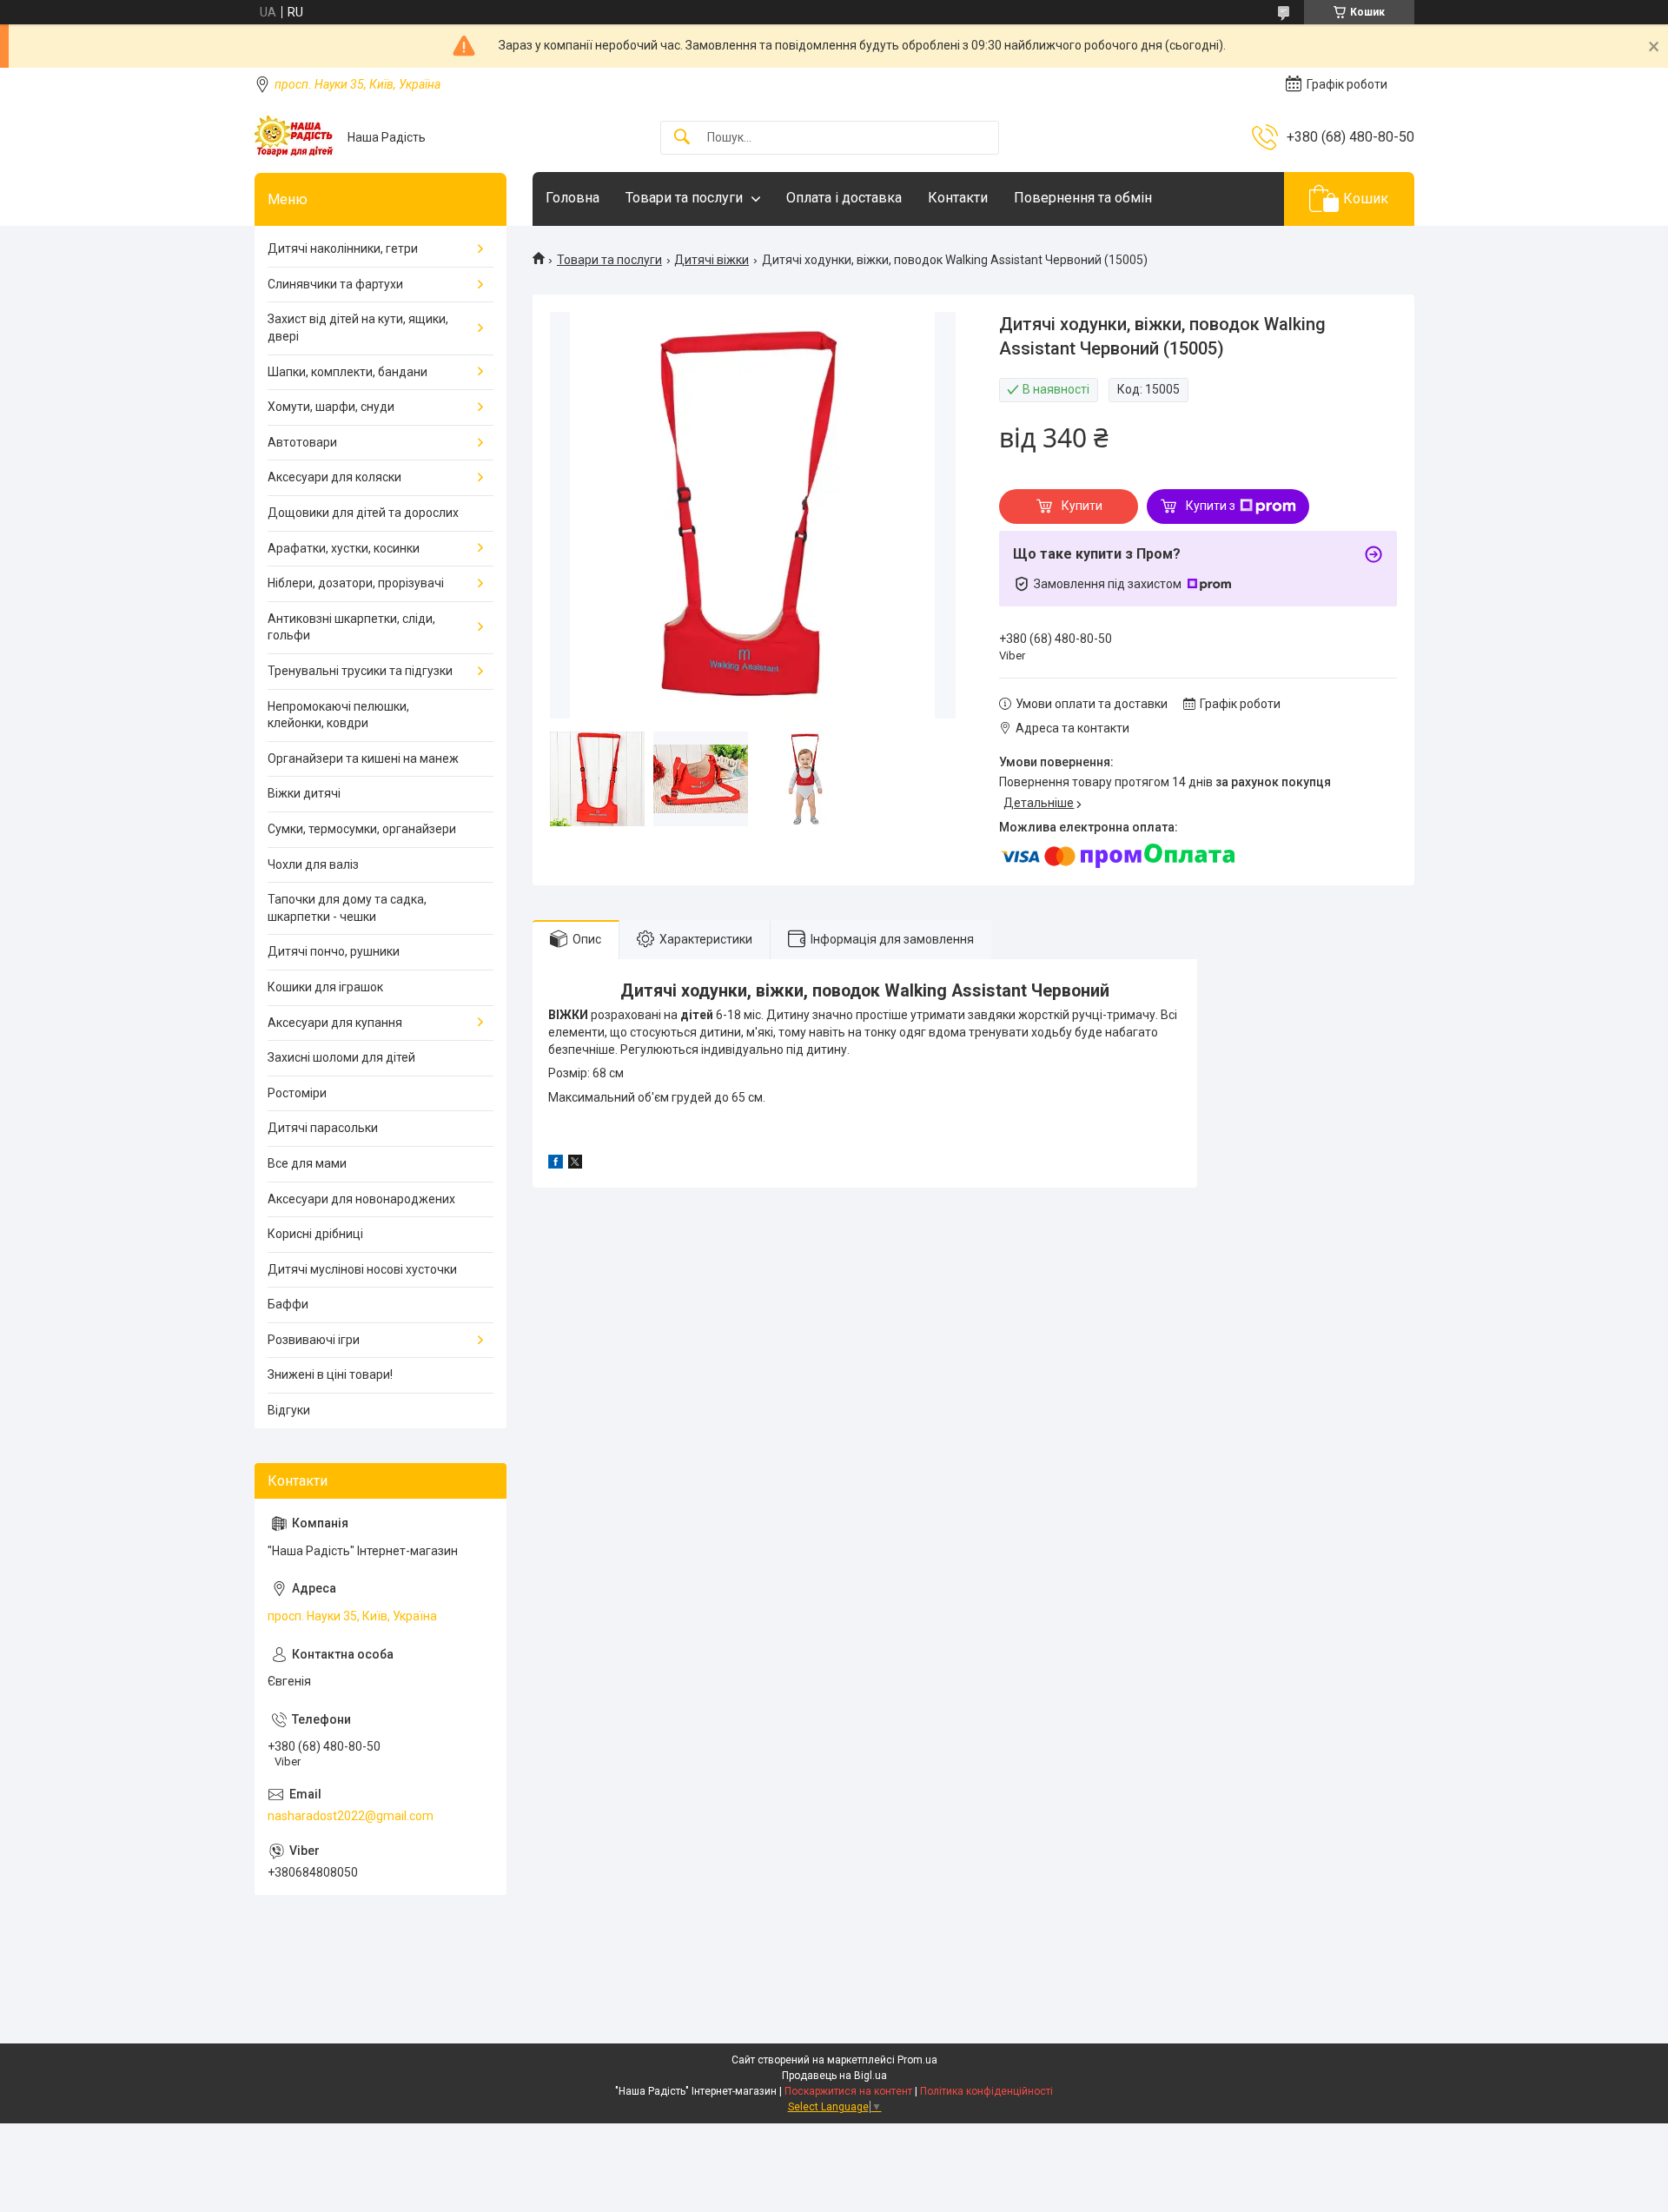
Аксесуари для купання (335, 1023)
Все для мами (307, 1163)
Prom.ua (917, 2060)
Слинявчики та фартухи (335, 284)
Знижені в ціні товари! (330, 1374)
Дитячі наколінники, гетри (343, 248)
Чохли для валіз (313, 864)
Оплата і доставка (844, 198)
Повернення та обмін (1083, 198)
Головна (573, 198)
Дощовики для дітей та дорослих (363, 513)
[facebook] (556, 1164)
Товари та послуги (684, 198)
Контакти (958, 198)
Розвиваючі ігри (314, 1340)
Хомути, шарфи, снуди (331, 407)
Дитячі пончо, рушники (334, 951)
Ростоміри (297, 1093)
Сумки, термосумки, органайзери (362, 829)
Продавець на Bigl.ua (834, 2076)
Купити (1082, 506)
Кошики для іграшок (325, 987)
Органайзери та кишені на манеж (363, 758)
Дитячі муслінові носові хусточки (362, 1269)
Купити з (1211, 506)
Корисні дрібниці (315, 1234)
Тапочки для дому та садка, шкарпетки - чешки (347, 908)
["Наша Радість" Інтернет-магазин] (295, 137)
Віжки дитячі (304, 793)
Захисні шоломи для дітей (341, 1057)
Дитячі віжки (712, 260)
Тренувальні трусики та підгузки (360, 671)
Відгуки (289, 1410)
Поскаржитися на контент (848, 2091)
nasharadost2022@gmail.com (351, 1816)
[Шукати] (682, 138)
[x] (575, 1164)
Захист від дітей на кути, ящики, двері (358, 328)
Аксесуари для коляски (334, 477)
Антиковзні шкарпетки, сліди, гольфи (351, 627)
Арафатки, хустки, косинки (344, 548)
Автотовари (302, 442)
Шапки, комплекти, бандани (347, 372)
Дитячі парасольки (323, 1128)
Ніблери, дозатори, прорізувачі (356, 583)
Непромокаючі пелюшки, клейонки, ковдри (338, 715)
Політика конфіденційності (986, 2091)
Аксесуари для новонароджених (361, 1199)
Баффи (288, 1304)
